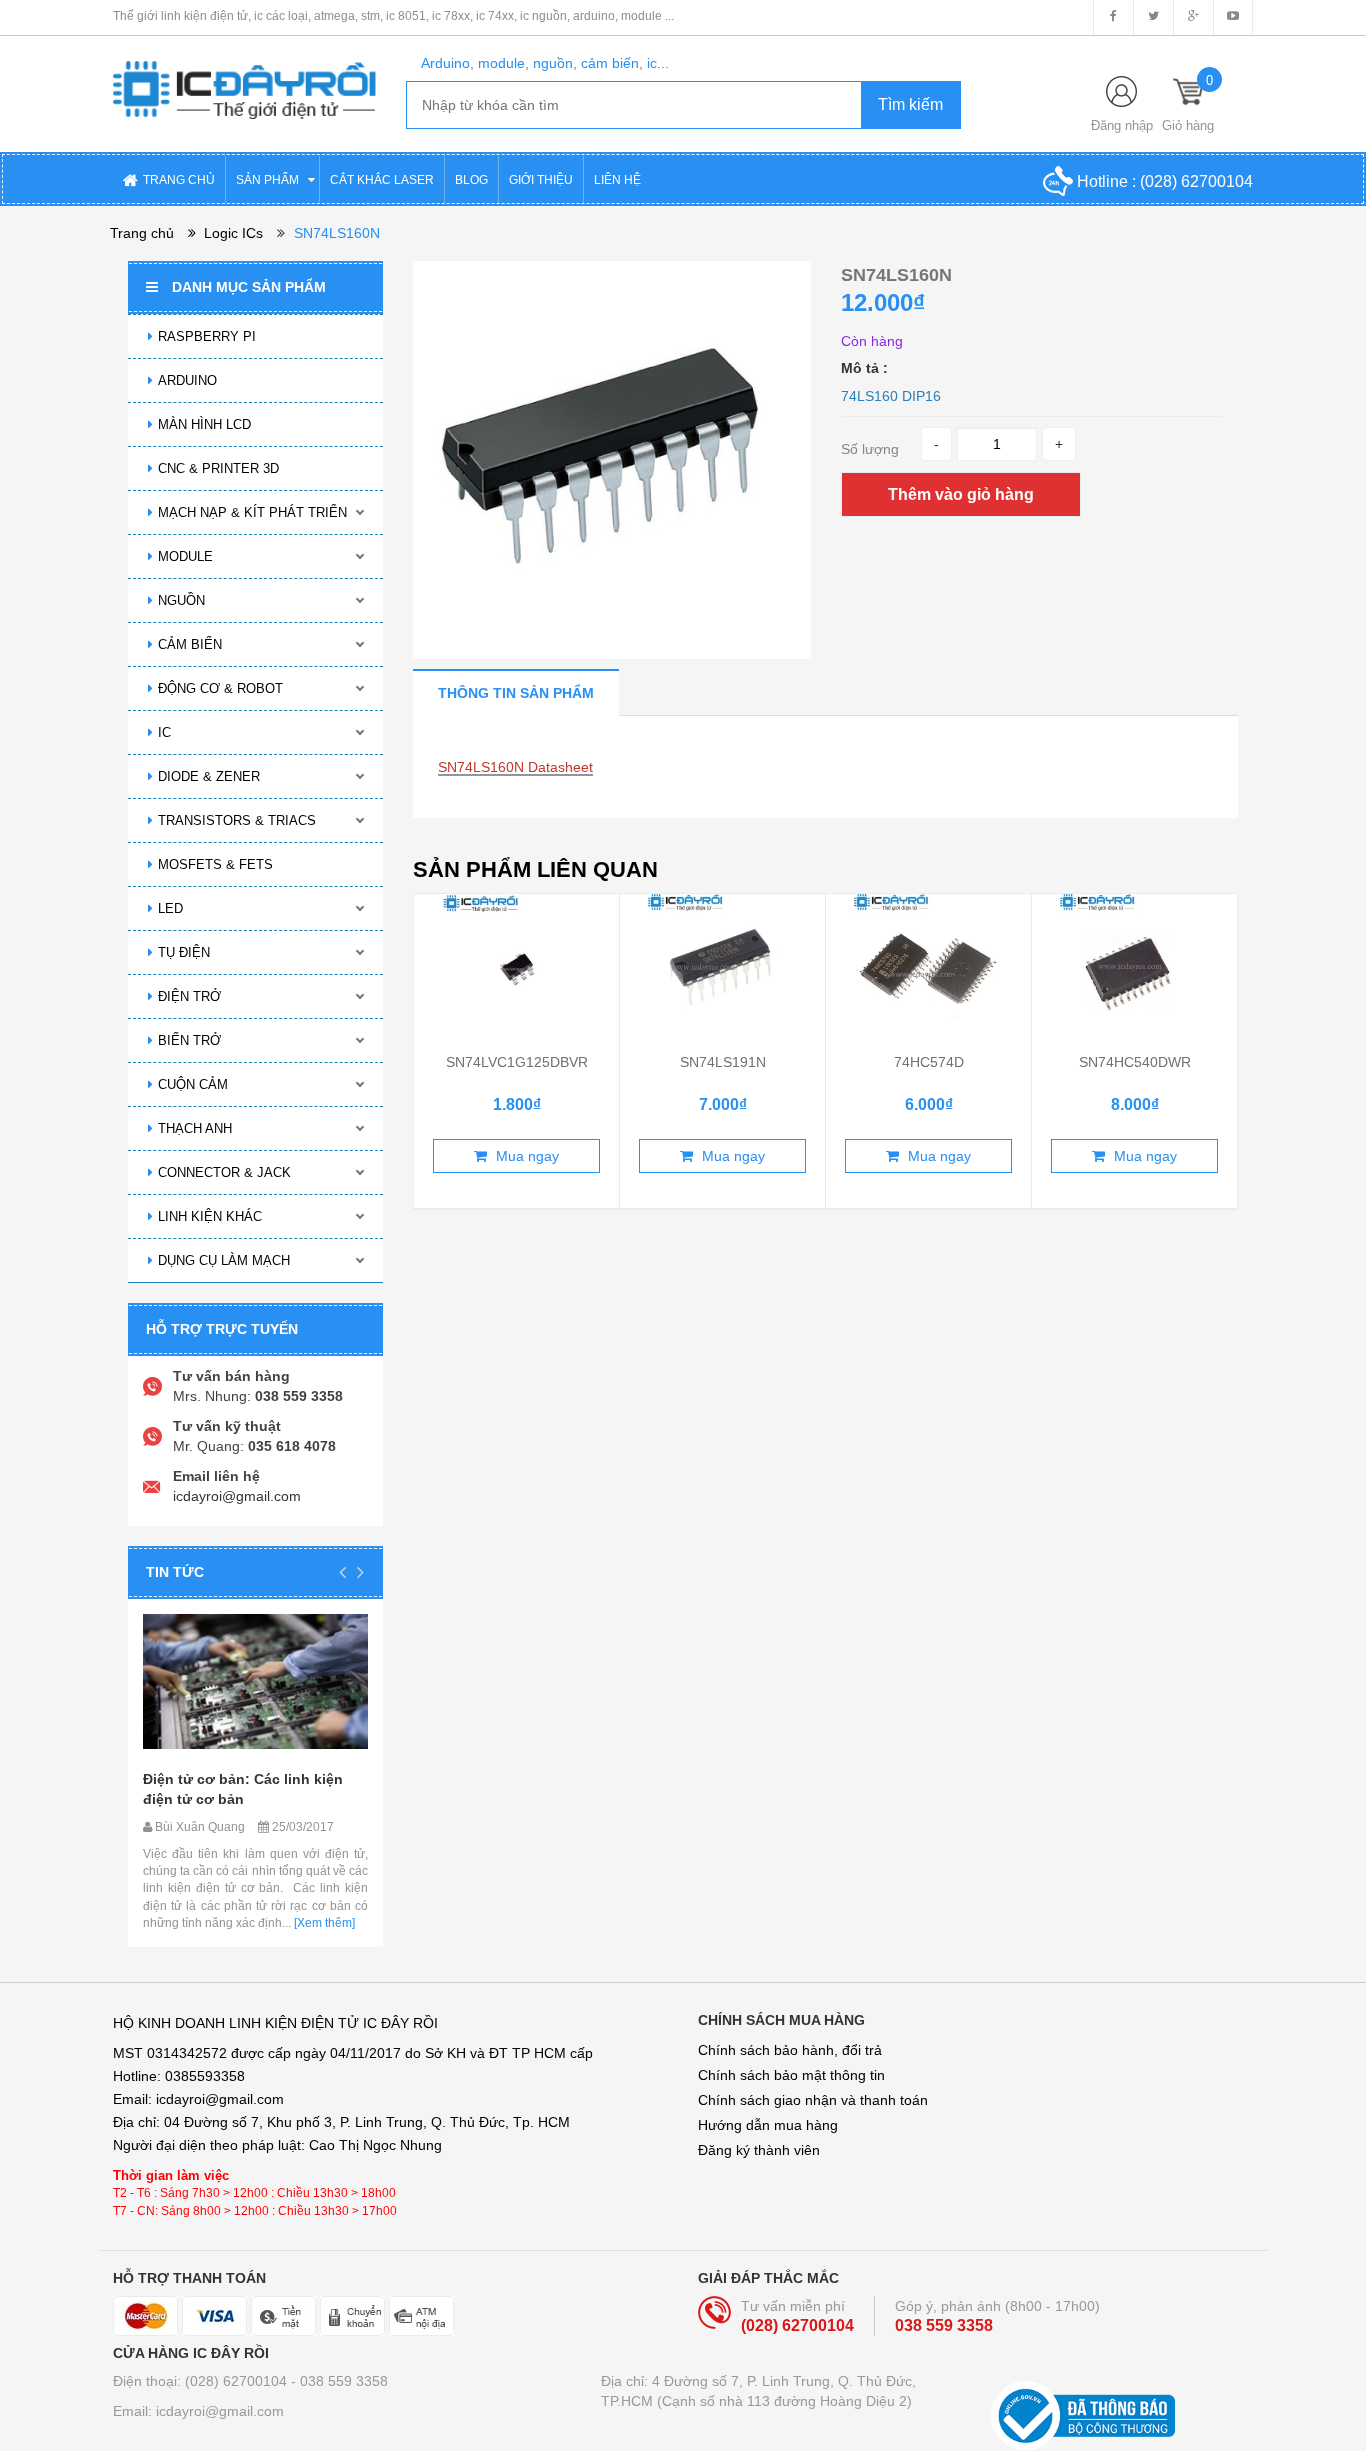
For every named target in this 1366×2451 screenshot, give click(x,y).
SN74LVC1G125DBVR (517, 1062)
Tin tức (175, 1572)
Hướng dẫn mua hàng (768, 2125)
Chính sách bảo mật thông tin (791, 2075)
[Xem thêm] (323, 1923)
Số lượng (870, 449)
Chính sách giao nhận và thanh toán (813, 2100)
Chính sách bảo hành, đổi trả (790, 2050)
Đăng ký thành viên (759, 2150)
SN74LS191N (723, 1062)
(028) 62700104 (1196, 181)
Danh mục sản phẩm (249, 287)
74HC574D (929, 1062)
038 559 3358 (944, 2325)
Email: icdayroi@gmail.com (198, 2411)
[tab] (516, 692)
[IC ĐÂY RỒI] (244, 76)
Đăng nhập (1122, 125)
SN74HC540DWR (1135, 1062)
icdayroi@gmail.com (237, 1496)
